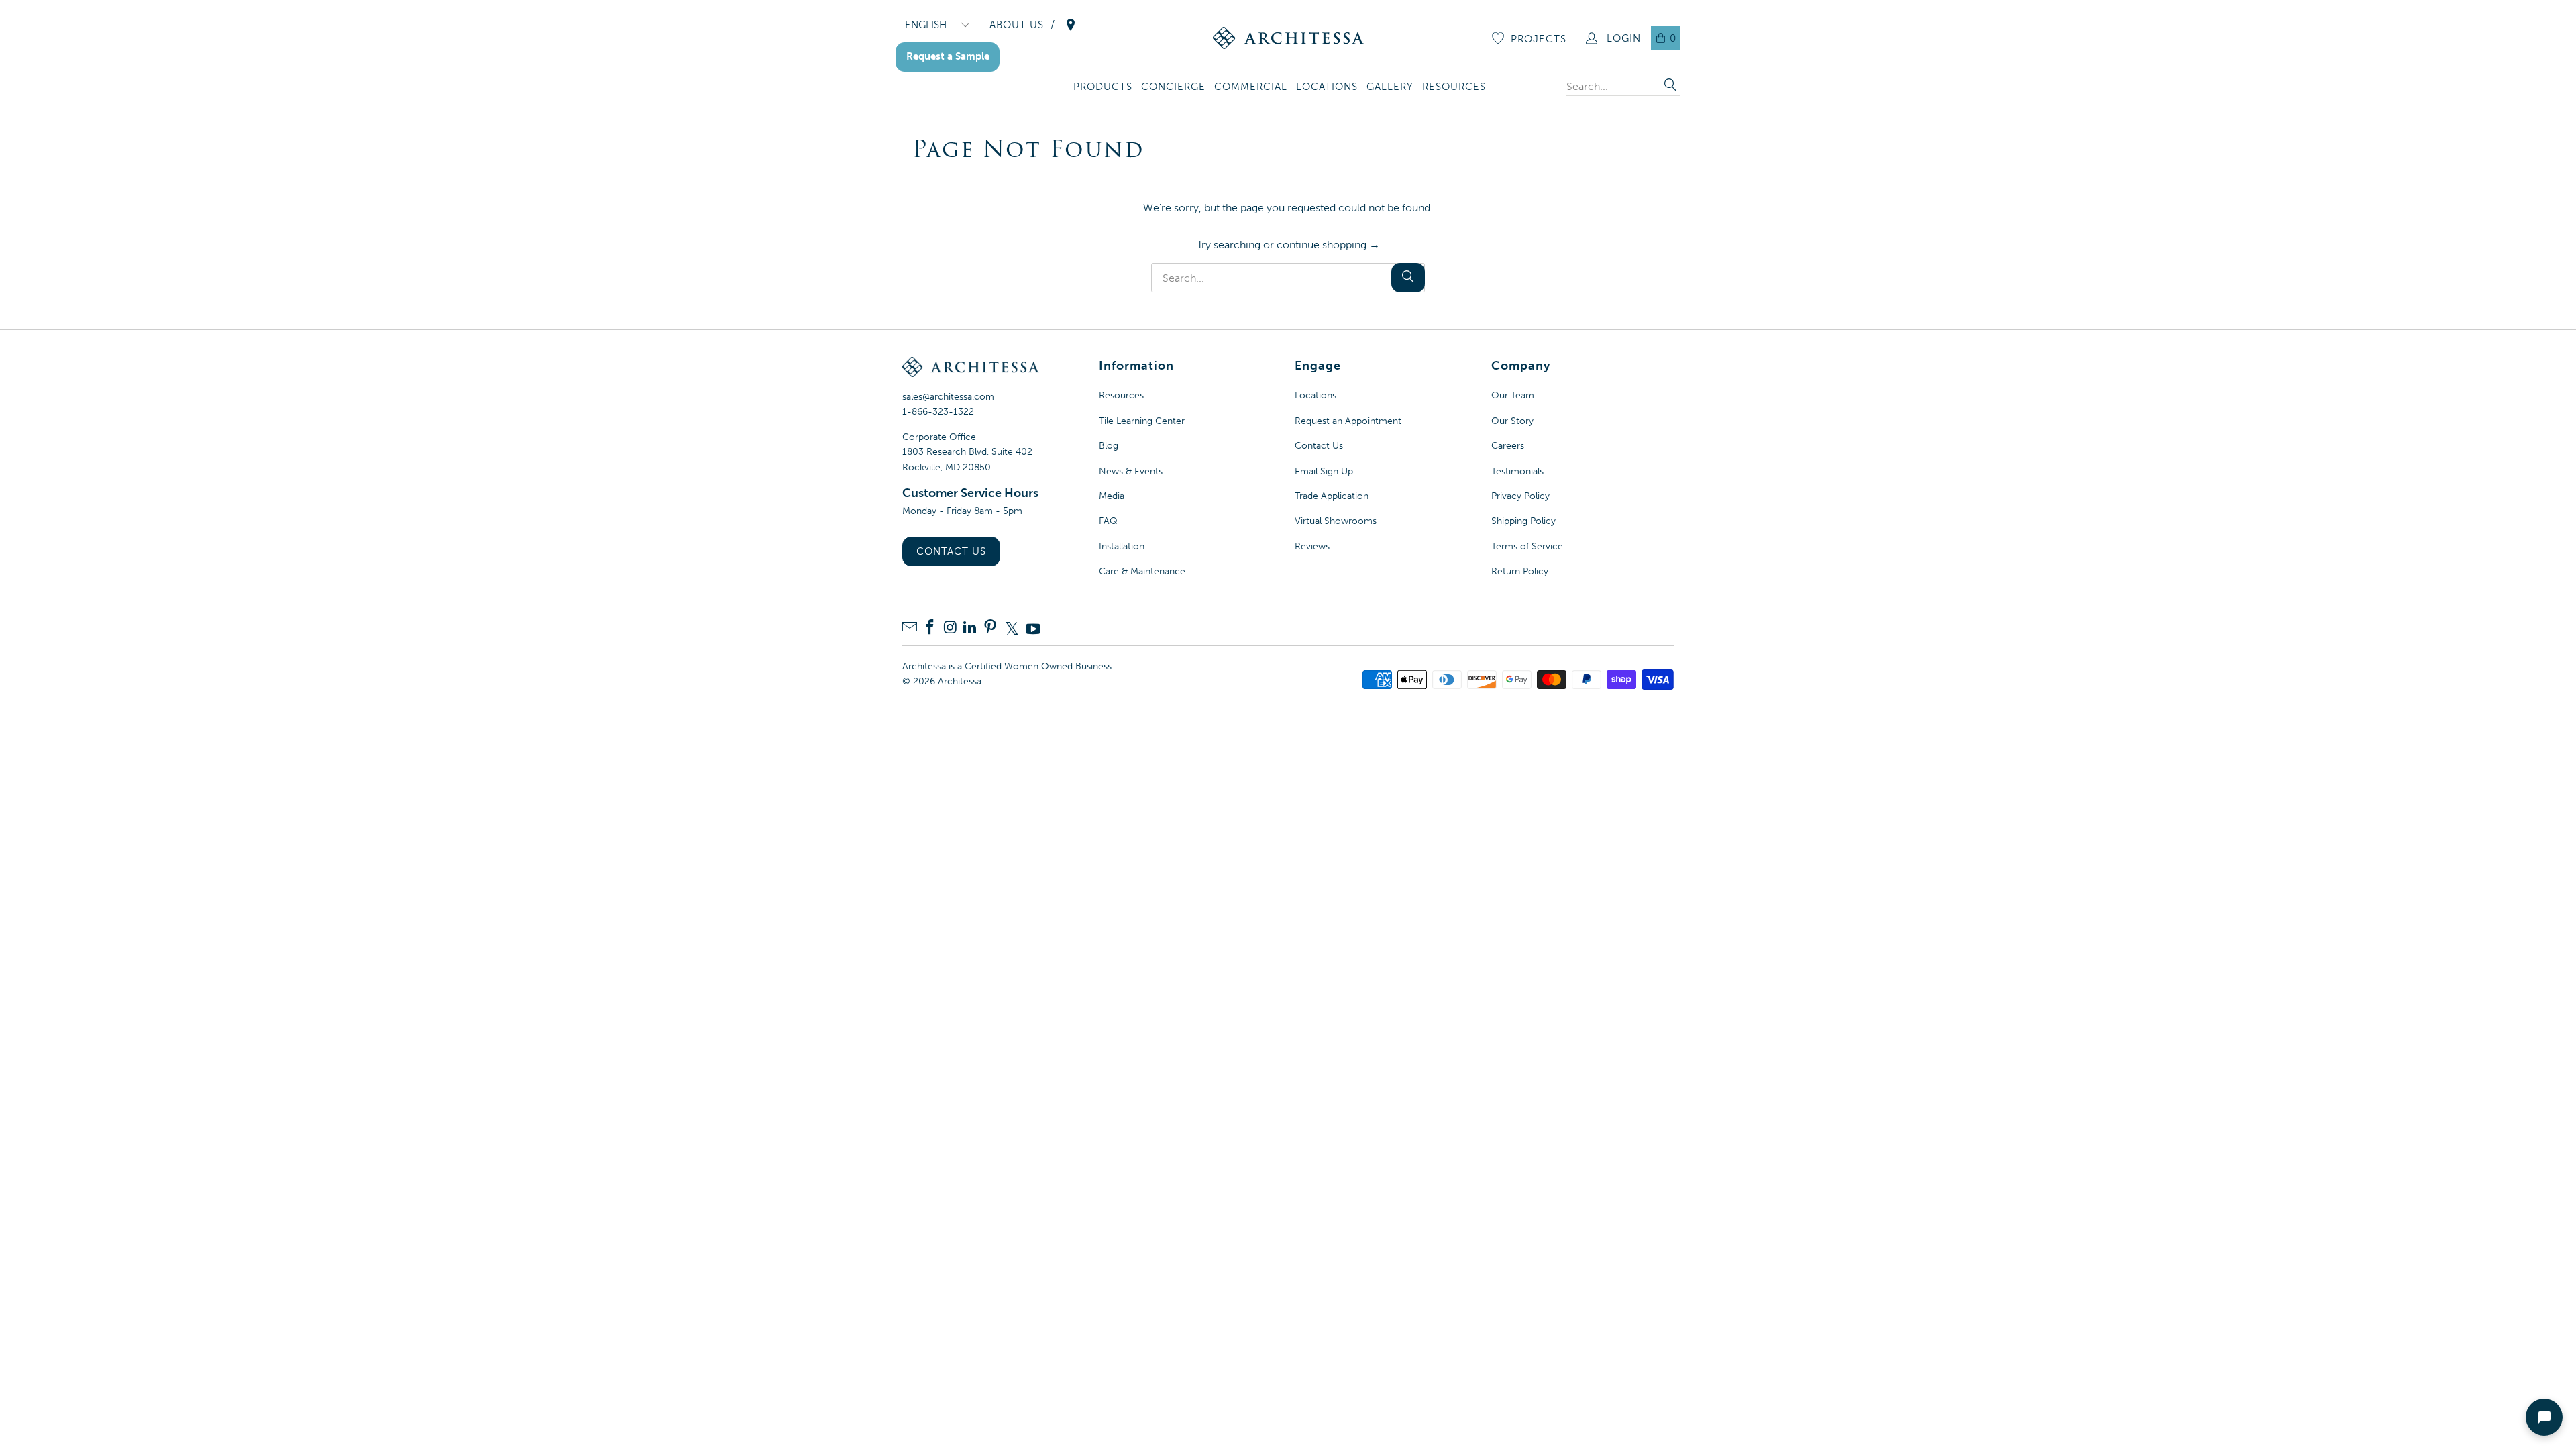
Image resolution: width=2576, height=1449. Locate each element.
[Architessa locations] (1071, 25)
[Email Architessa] (910, 628)
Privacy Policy (1520, 496)
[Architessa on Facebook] (930, 628)
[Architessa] (1288, 38)
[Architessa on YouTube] (1033, 629)
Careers (1508, 446)
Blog (1109, 446)
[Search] (1670, 86)
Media (1112, 496)
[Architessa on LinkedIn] (970, 628)
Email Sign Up (1324, 471)
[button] (1103, 88)
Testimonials (1517, 471)
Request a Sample (948, 56)
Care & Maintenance (1142, 571)
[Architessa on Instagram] (950, 628)
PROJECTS (1539, 39)
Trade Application (1332, 496)
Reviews (1312, 546)
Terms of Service (1527, 546)
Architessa (960, 681)
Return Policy (1520, 571)
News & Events (1131, 471)
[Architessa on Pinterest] (990, 628)
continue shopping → (1328, 245)
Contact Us (951, 551)
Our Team (1513, 395)
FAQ (1108, 521)
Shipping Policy (1523, 521)
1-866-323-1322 (938, 412)
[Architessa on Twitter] (1012, 629)
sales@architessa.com (948, 397)
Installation (1122, 546)
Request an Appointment (1348, 421)
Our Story (1512, 421)
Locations (1316, 395)
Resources (1121, 395)
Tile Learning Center (1142, 421)
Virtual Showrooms (1336, 521)
